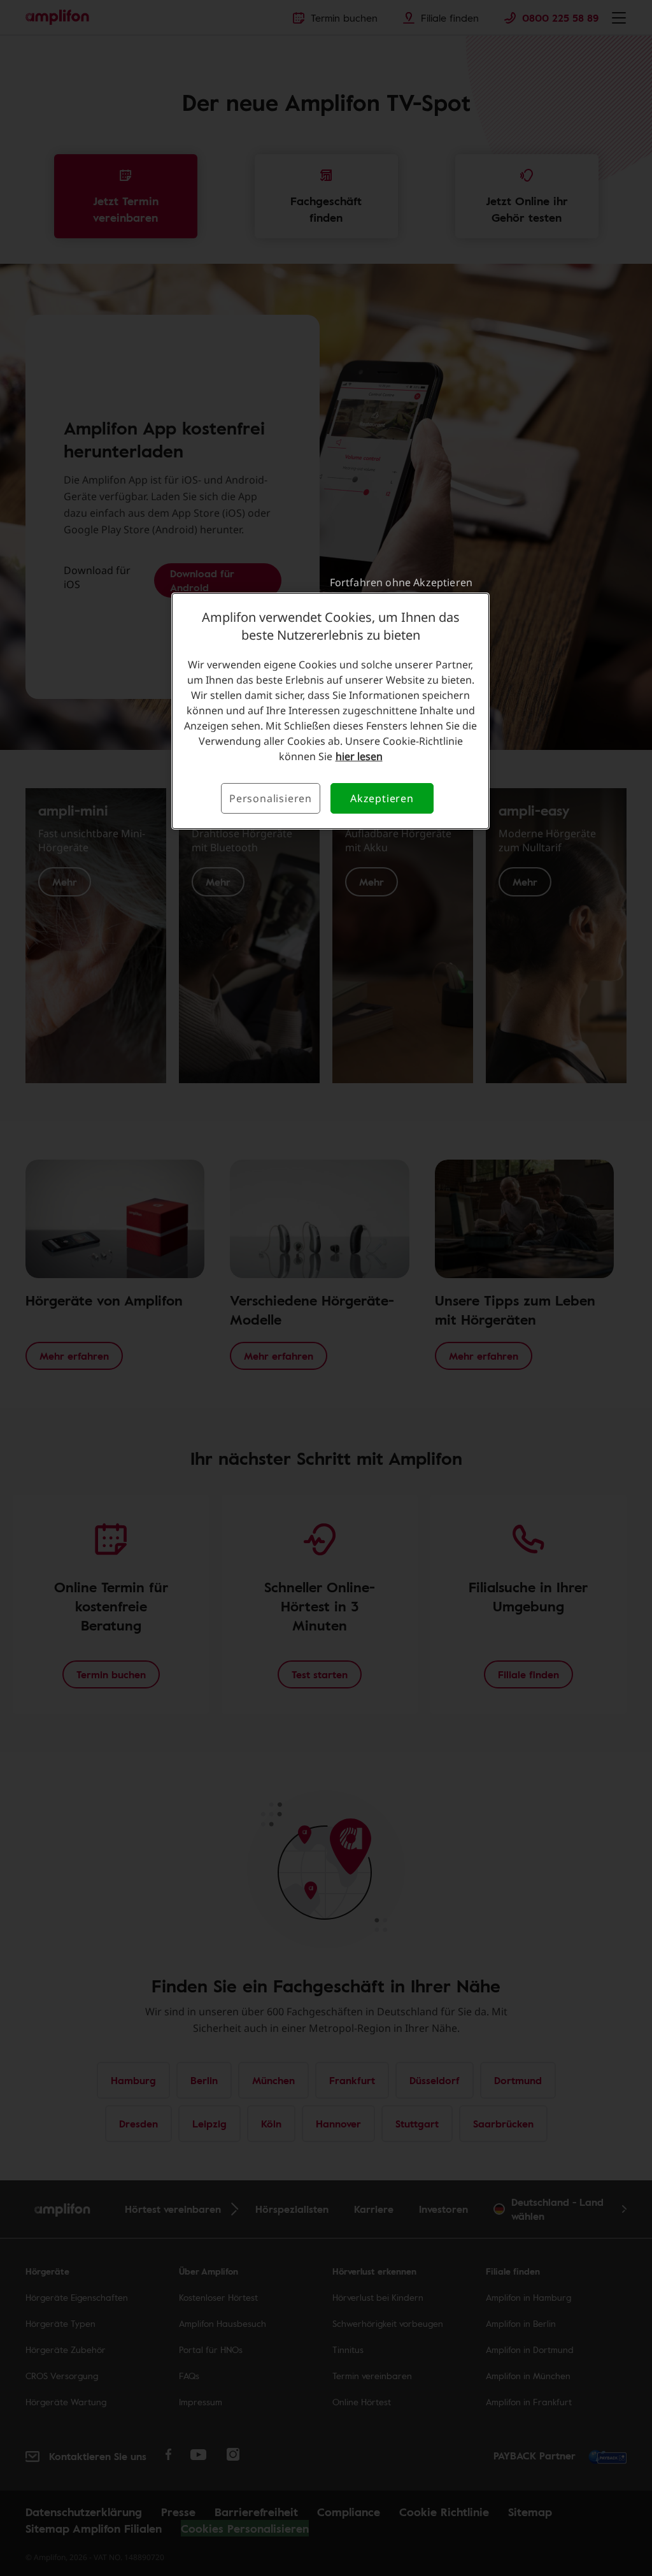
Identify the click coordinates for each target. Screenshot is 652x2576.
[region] (330, 711)
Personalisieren (271, 798)
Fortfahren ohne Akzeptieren (401, 582)
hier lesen (359, 756)
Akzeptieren (382, 798)
